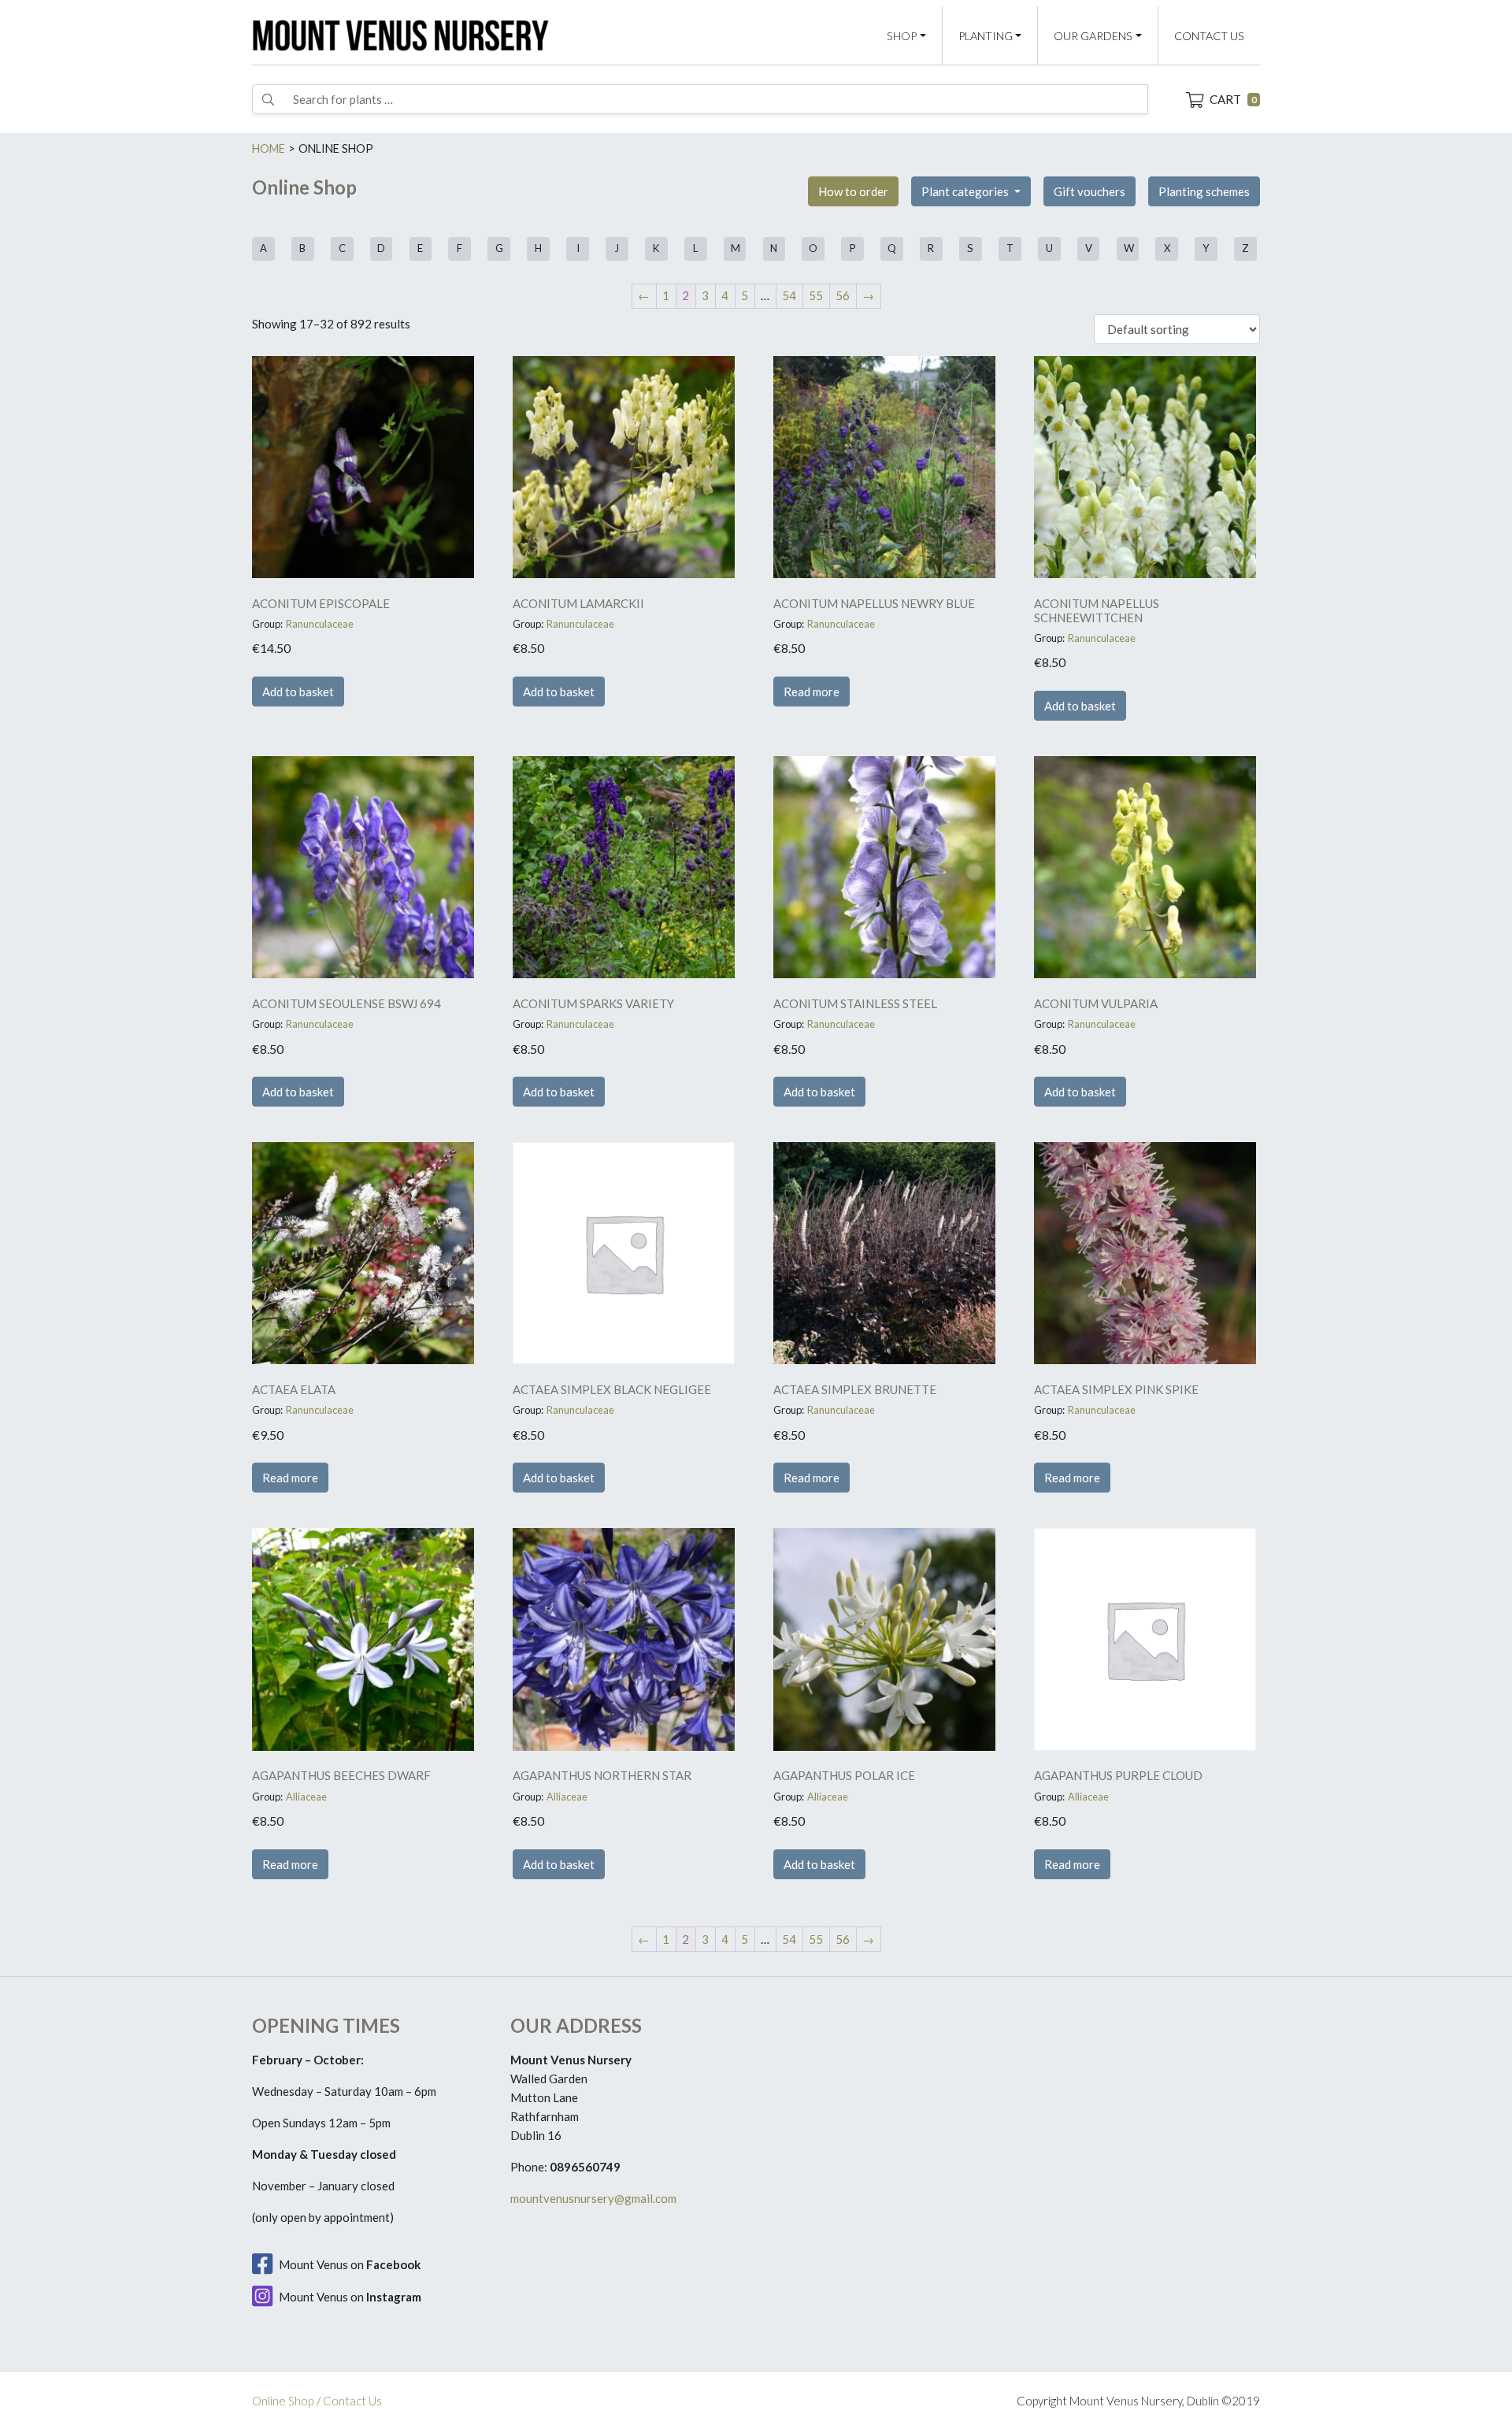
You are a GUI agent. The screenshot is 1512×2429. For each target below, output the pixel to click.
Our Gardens (1093, 36)
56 (843, 295)
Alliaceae (306, 1797)
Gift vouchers (1090, 191)
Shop (902, 36)
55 (816, 295)
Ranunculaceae (320, 624)
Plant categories (966, 191)
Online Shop (283, 2401)
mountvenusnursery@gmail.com (593, 2198)
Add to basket (298, 692)
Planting (986, 36)
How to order (853, 191)
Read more (812, 692)
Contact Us (1209, 36)
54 (789, 295)
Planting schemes (1204, 191)
